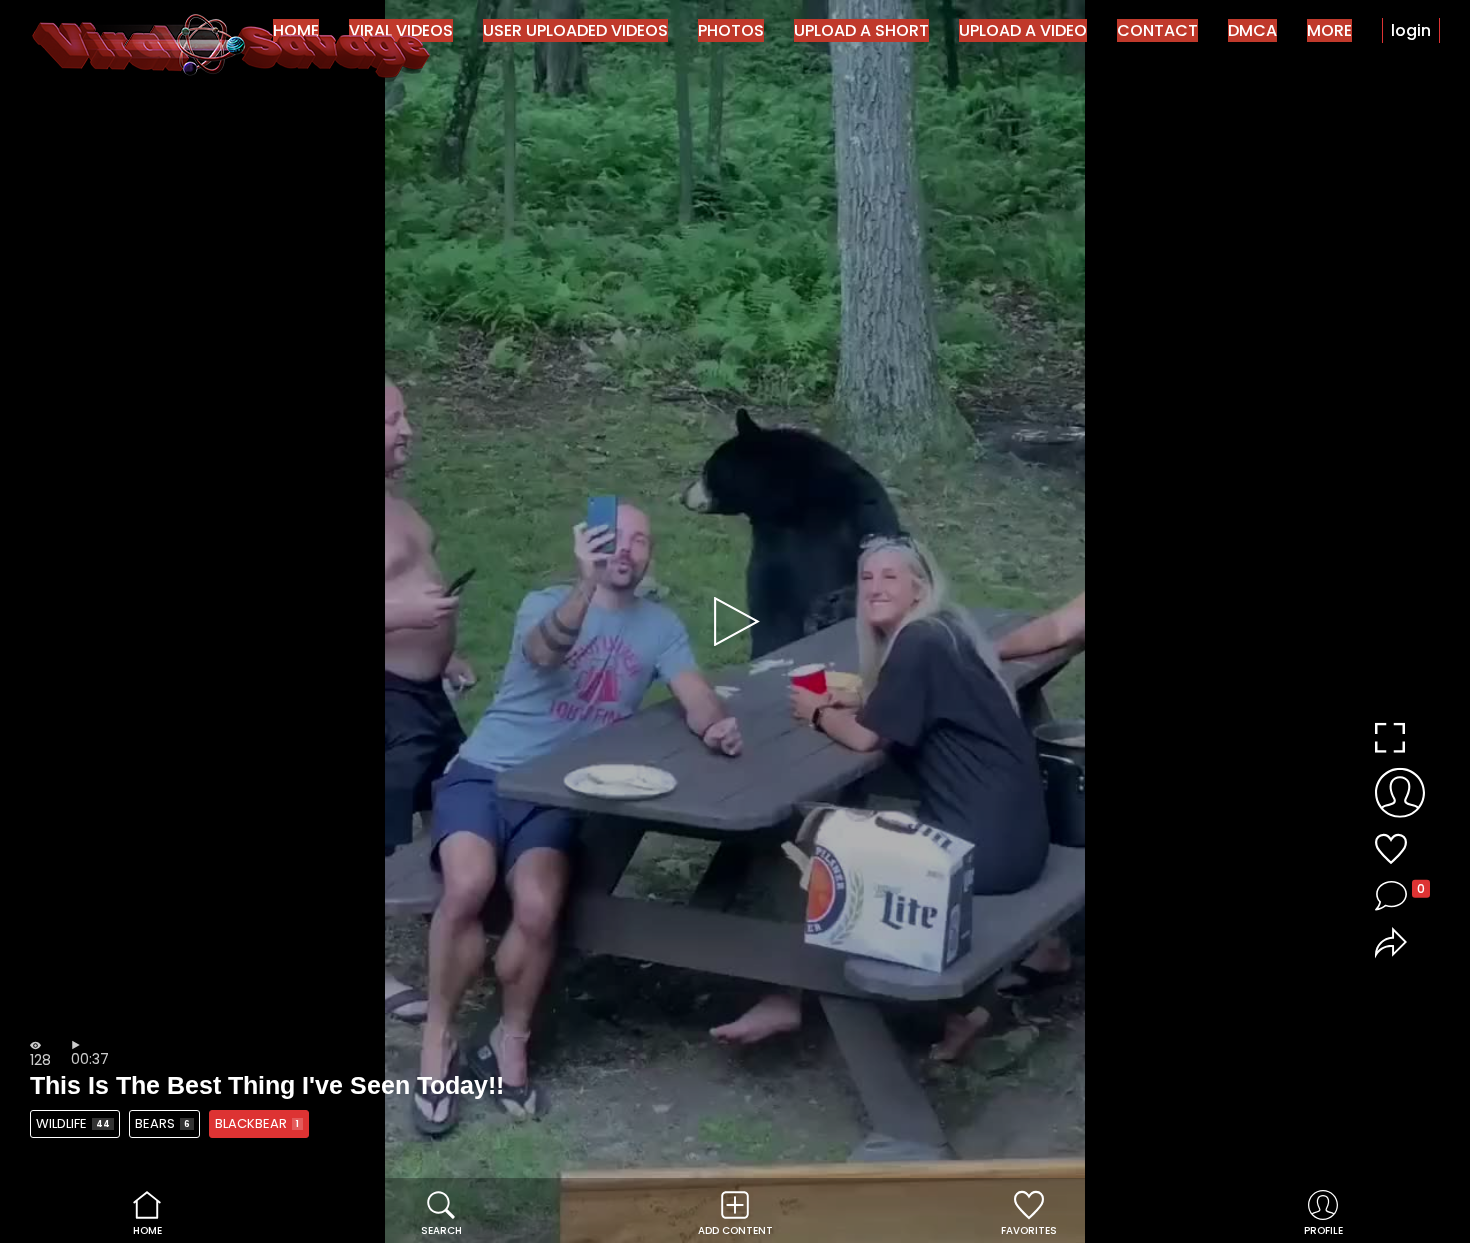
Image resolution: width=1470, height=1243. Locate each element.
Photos (731, 30)
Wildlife (73, 1123)
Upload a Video (1023, 30)
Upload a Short (861, 30)
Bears (162, 1123)
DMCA (1252, 30)
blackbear (257, 1123)
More (1329, 30)
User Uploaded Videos (575, 30)
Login (1411, 30)
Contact (1157, 30)
